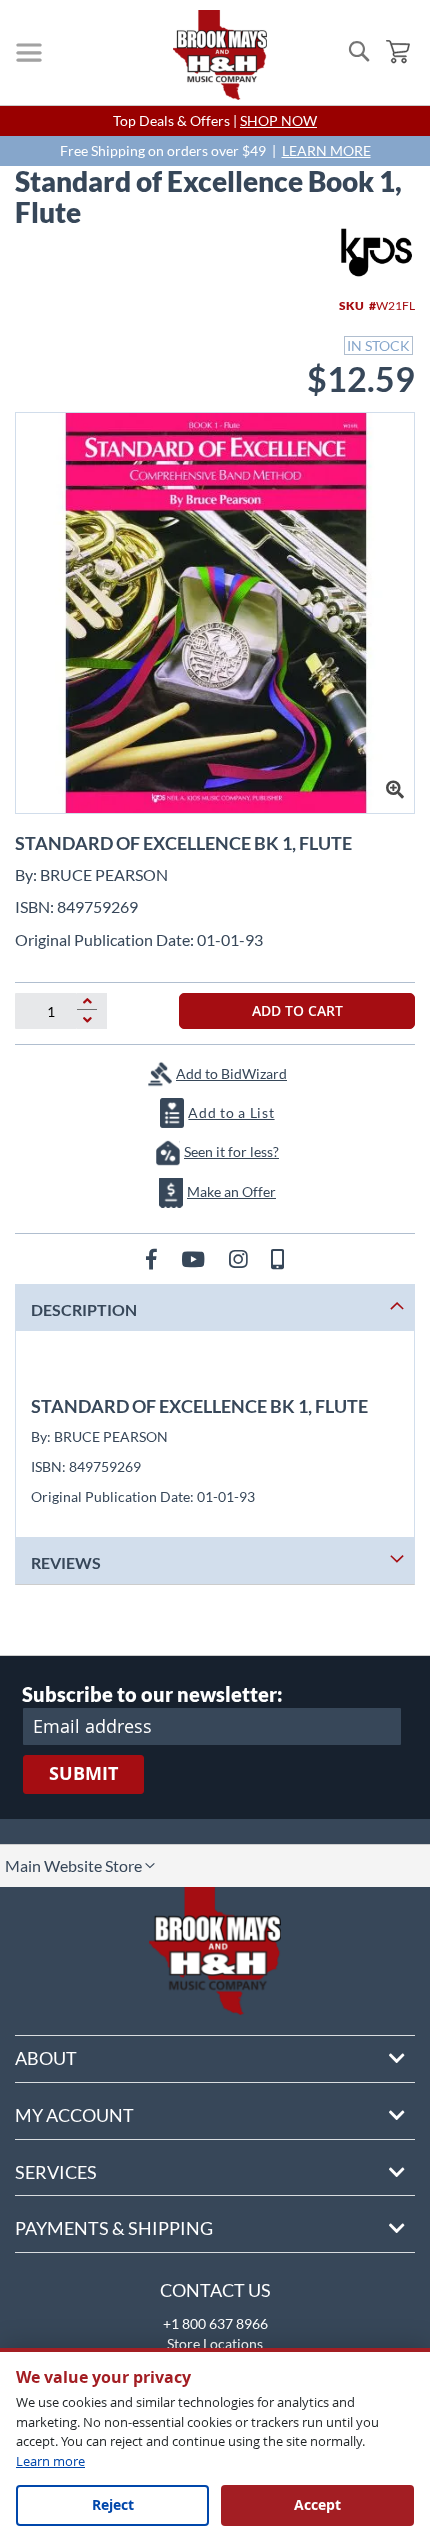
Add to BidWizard (231, 1073)
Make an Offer (231, 1191)
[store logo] (220, 55)
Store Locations (215, 2343)
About (46, 2058)
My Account (74, 2115)
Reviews (66, 1562)
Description (84, 1309)
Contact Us (215, 2290)
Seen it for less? (231, 1151)
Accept (317, 2504)
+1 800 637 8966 (215, 2323)
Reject (113, 2504)
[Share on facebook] (153, 1258)
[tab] (215, 1307)
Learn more (50, 2461)
